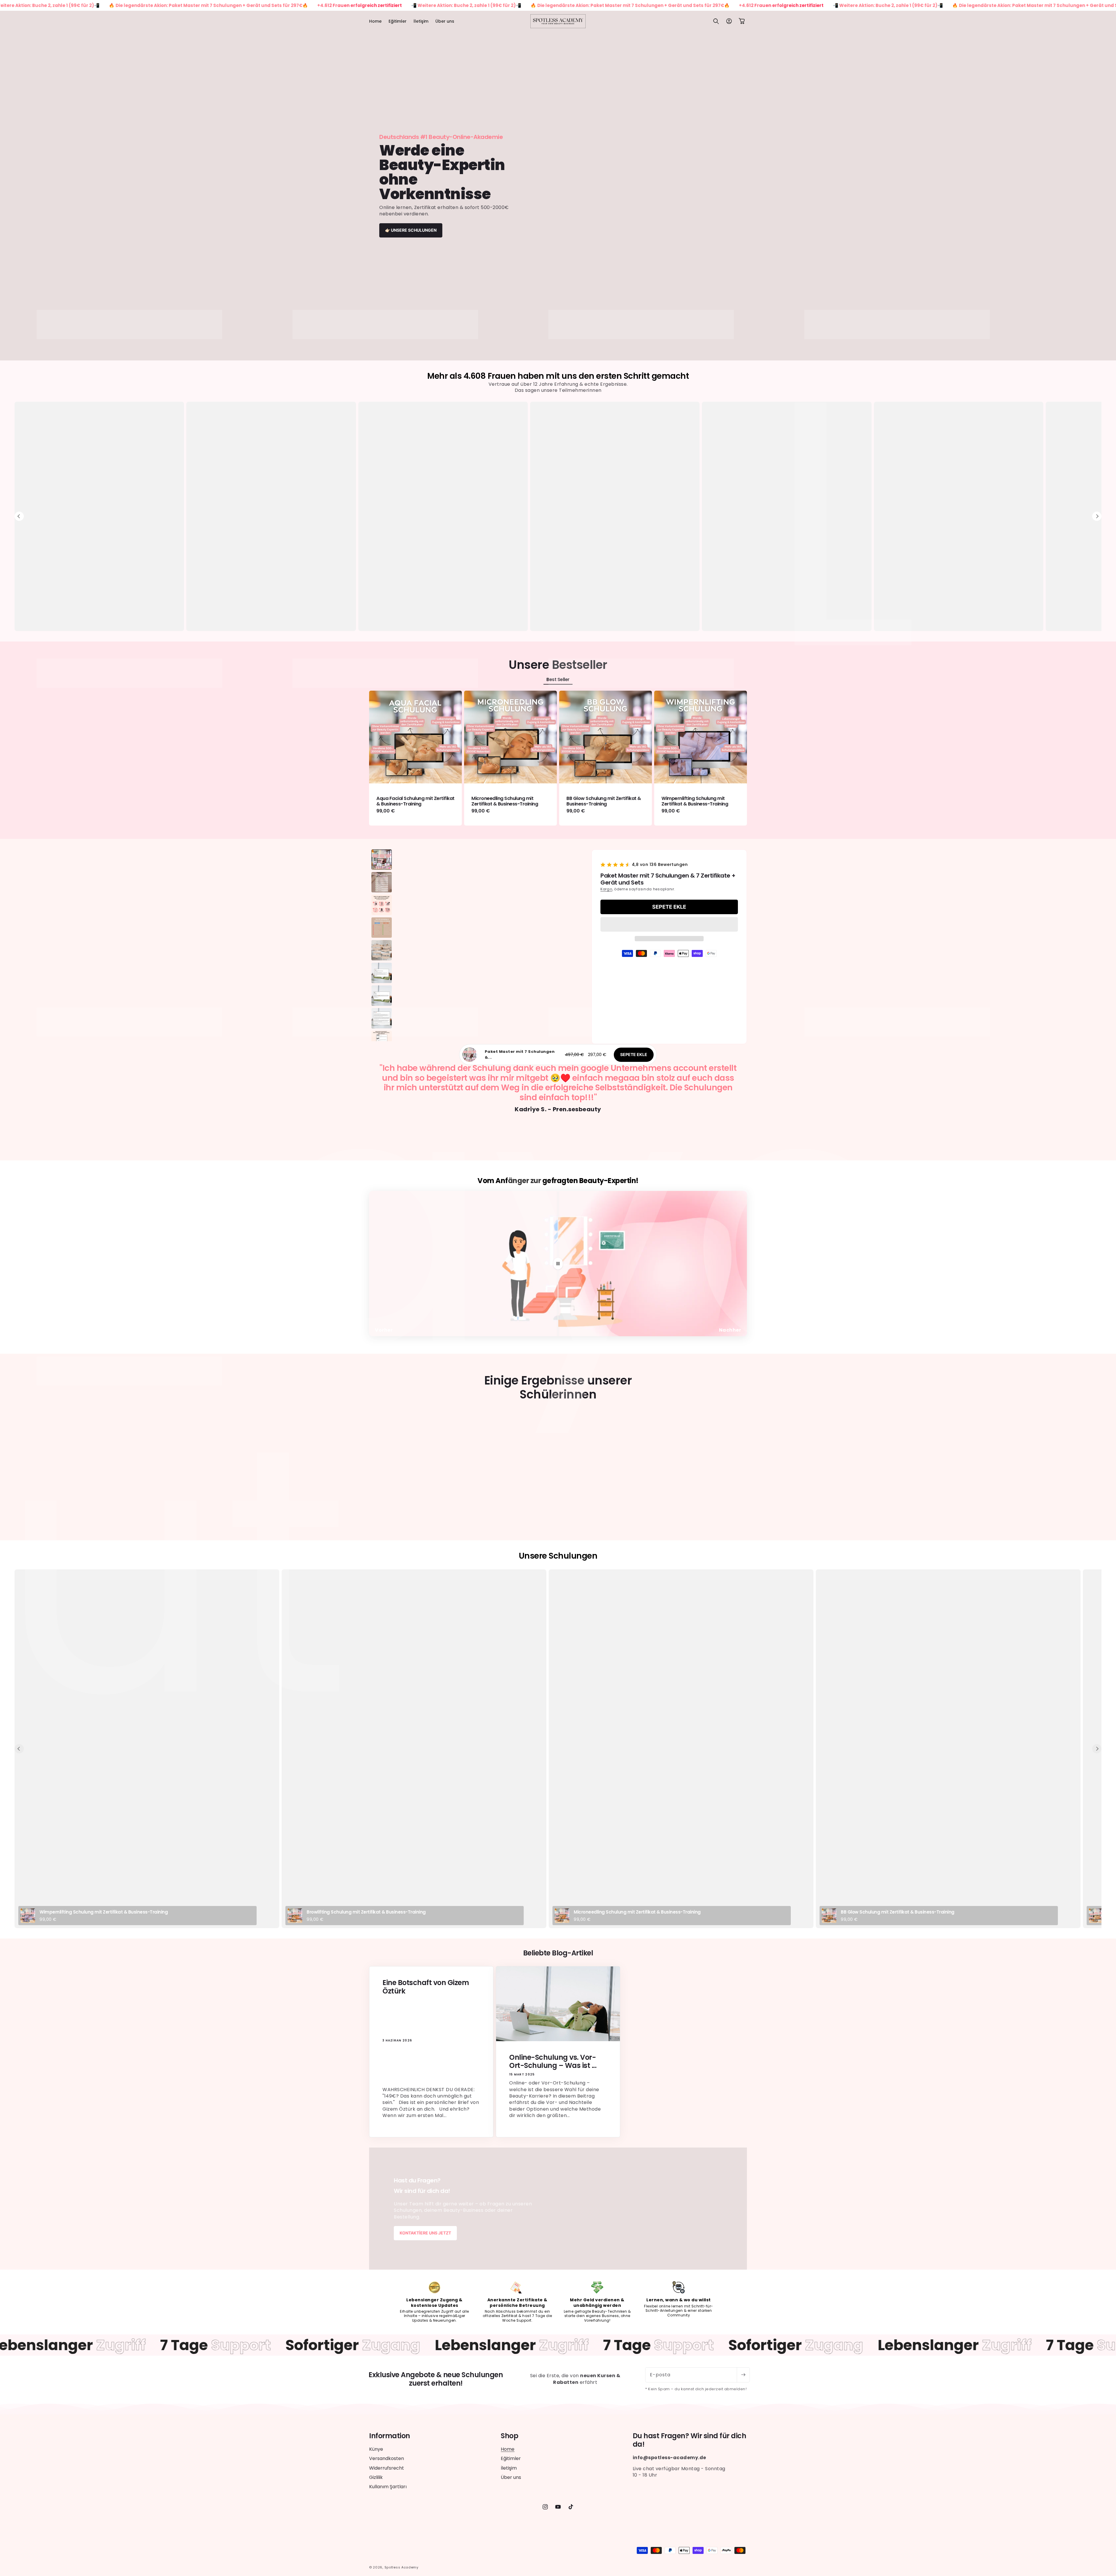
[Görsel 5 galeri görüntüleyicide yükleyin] (382, 950)
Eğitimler (511, 2458)
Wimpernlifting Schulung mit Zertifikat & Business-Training (695, 801)
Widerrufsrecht (387, 2468)
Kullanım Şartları (388, 2487)
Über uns (511, 2477)
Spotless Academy (401, 2567)
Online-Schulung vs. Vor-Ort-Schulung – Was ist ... (553, 2061)
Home (508, 2449)
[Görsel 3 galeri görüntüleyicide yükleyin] (382, 905)
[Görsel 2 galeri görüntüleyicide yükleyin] (382, 882)
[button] (669, 924)
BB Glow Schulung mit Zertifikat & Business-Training (604, 801)
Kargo (606, 889)
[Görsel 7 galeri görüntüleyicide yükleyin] (382, 996)
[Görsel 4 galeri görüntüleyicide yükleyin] (382, 928)
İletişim (509, 2468)
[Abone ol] (743, 2375)
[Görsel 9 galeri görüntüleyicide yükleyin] (382, 1041)
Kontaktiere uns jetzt (425, 2233)
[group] (558, 186)
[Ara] (716, 21)
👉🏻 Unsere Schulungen (411, 230)
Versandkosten (387, 2458)
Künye (376, 2449)
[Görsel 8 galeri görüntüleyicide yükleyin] (382, 1018)
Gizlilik (376, 2477)
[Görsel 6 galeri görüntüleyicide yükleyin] (382, 973)
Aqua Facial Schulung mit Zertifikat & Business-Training (415, 801)
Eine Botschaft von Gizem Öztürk (426, 1987)
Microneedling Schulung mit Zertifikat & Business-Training (505, 801)
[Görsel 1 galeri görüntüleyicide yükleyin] (382, 860)
